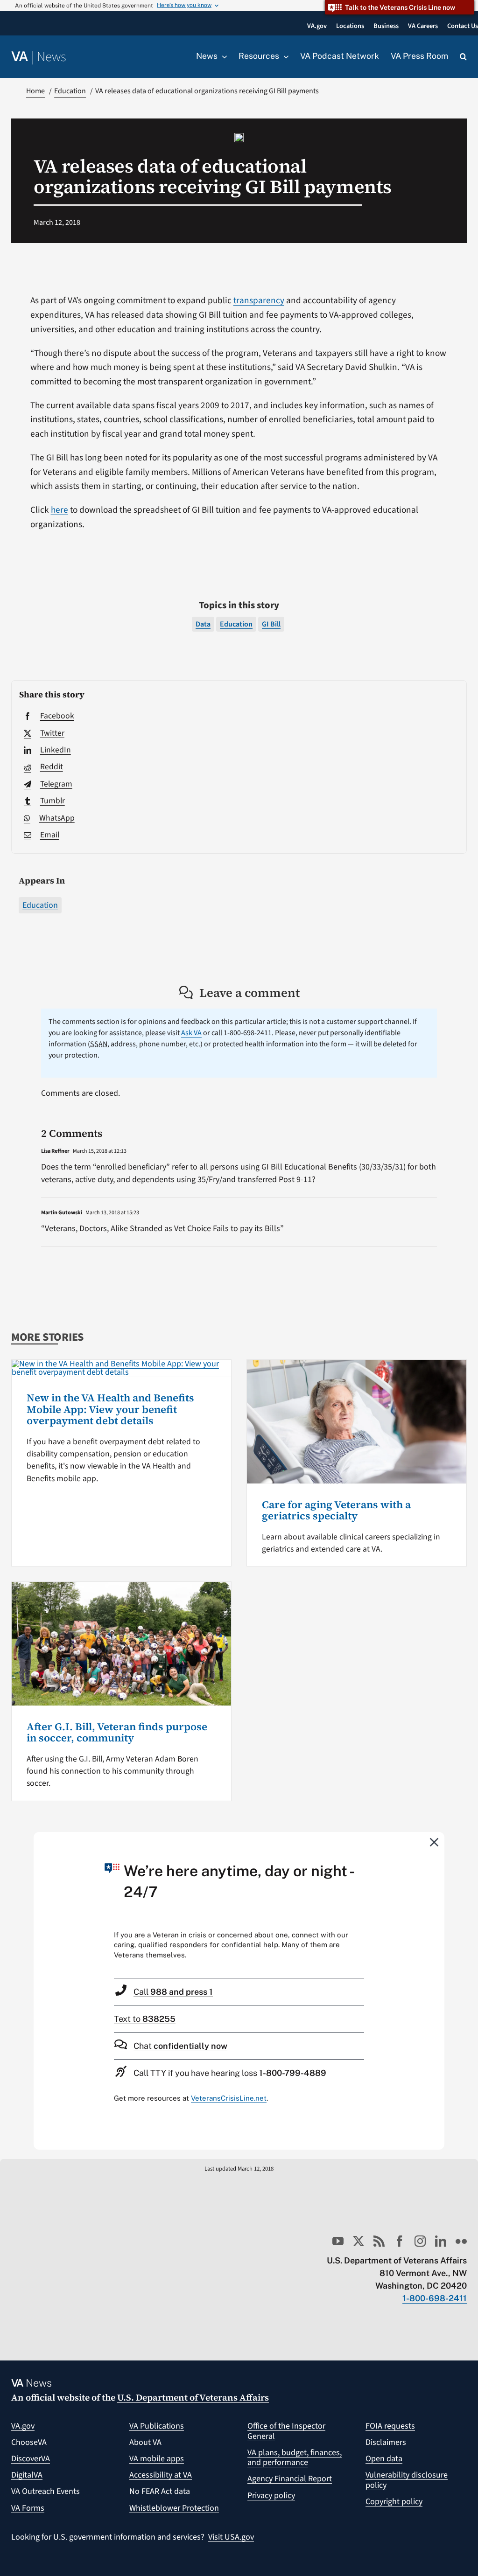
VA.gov (23, 2426)
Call (173, 1992)
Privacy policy (271, 2496)
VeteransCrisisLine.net (229, 2098)
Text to (145, 2019)
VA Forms (28, 2508)
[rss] (379, 2241)
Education (40, 905)
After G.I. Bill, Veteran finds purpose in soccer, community (117, 1732)
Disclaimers (386, 2442)
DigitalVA (27, 2475)
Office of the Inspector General (286, 2431)
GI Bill (271, 624)
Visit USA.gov (231, 2537)
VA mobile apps (157, 2459)
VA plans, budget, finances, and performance (295, 2458)
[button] (463, 57)
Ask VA (191, 1033)
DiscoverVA (31, 2459)
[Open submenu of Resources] (284, 56)
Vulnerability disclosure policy (407, 2480)
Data (203, 624)
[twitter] (358, 2241)
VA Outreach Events (46, 2491)
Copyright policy (394, 2502)
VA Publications (157, 2426)
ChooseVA (29, 2442)
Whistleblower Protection (174, 2508)
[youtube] (338, 2241)
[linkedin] (441, 2241)
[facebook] (400, 2241)
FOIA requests (390, 2426)
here (60, 510)
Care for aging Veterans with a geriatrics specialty (336, 1510)
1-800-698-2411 (435, 2298)
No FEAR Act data (160, 2491)
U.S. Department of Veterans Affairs (193, 2397)
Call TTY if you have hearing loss (230, 2073)
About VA (145, 2442)
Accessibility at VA (161, 2475)
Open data (384, 2459)
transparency (259, 300)
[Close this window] (435, 1842)
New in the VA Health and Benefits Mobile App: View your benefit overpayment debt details (110, 1409)
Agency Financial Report (290, 2479)
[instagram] (420, 2241)
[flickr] (461, 2241)
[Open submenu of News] (222, 56)
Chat (180, 2046)
